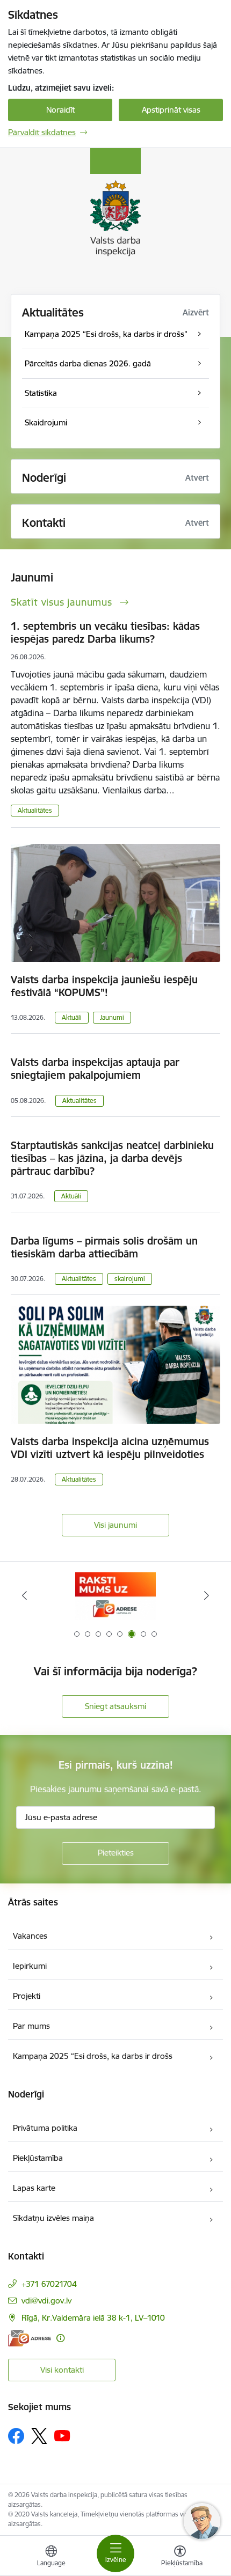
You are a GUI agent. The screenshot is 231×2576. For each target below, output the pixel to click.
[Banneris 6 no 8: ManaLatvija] (115, 1596)
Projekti (27, 1996)
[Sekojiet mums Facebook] (16, 2436)
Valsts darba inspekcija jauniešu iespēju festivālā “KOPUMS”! (104, 986)
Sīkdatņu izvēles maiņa (53, 2218)
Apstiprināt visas (171, 110)
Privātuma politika (45, 2128)
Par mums (31, 2026)
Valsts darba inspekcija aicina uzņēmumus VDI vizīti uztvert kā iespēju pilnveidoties (110, 1448)
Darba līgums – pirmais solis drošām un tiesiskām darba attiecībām (104, 1247)
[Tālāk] (206, 1595)
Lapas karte (34, 2188)
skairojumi (130, 1279)
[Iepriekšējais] (25, 1595)
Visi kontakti (62, 2370)
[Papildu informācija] (60, 2338)
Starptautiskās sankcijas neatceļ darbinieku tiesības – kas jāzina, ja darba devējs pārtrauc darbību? (112, 1158)
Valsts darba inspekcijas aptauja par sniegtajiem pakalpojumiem (95, 1069)
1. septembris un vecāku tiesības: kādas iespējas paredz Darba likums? (105, 632)
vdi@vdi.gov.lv (46, 2301)
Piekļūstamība (38, 2158)
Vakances (30, 1936)
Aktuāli (72, 1017)
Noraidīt (60, 110)
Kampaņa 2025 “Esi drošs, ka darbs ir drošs (93, 2056)
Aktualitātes (53, 312)
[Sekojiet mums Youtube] (62, 2435)
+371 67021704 (49, 2284)
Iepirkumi (30, 1966)
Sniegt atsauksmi (115, 1706)
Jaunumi (112, 1017)
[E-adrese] (30, 2338)
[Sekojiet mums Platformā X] (39, 2436)
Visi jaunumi (115, 1525)
